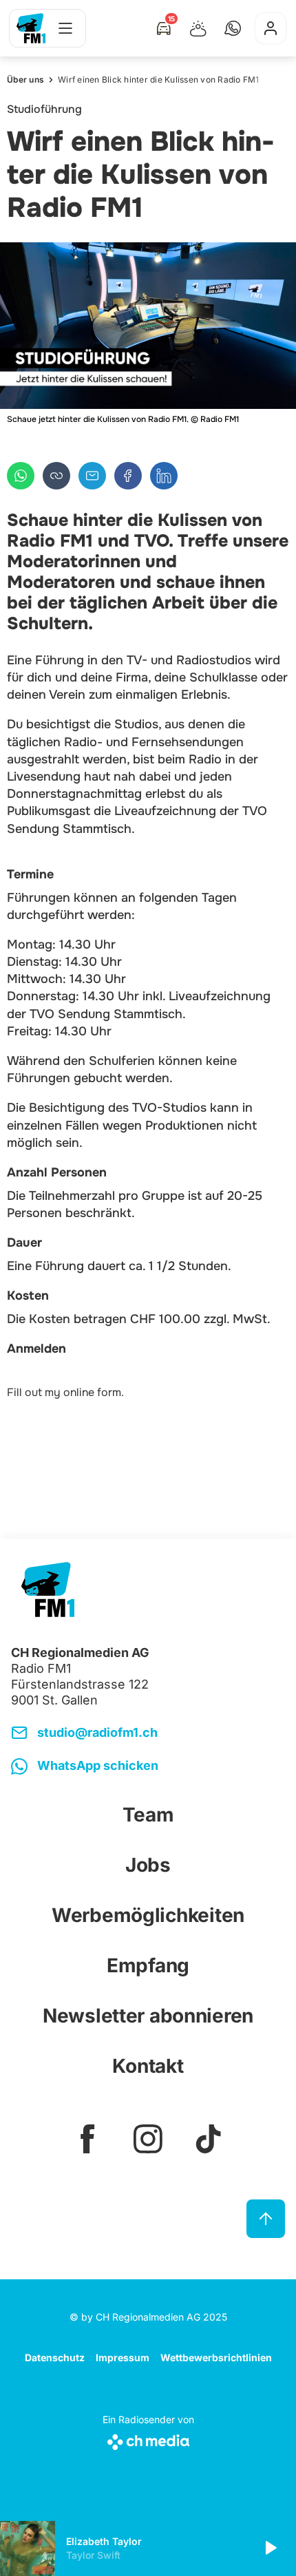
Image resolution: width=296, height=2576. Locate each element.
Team (148, 1815)
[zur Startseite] (31, 28)
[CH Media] (148, 2439)
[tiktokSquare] (209, 2139)
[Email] (92, 476)
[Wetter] (198, 28)
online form (92, 1392)
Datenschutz (55, 2357)
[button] (233, 28)
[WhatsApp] (21, 476)
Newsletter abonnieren (148, 2016)
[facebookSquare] (87, 2139)
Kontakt (148, 2066)
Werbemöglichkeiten (148, 1915)
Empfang (148, 1965)
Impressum (123, 2357)
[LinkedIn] (164, 476)
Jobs (148, 1865)
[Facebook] (128, 476)
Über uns (25, 80)
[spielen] (270, 2548)
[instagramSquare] (148, 2139)
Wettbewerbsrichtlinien (216, 2357)
